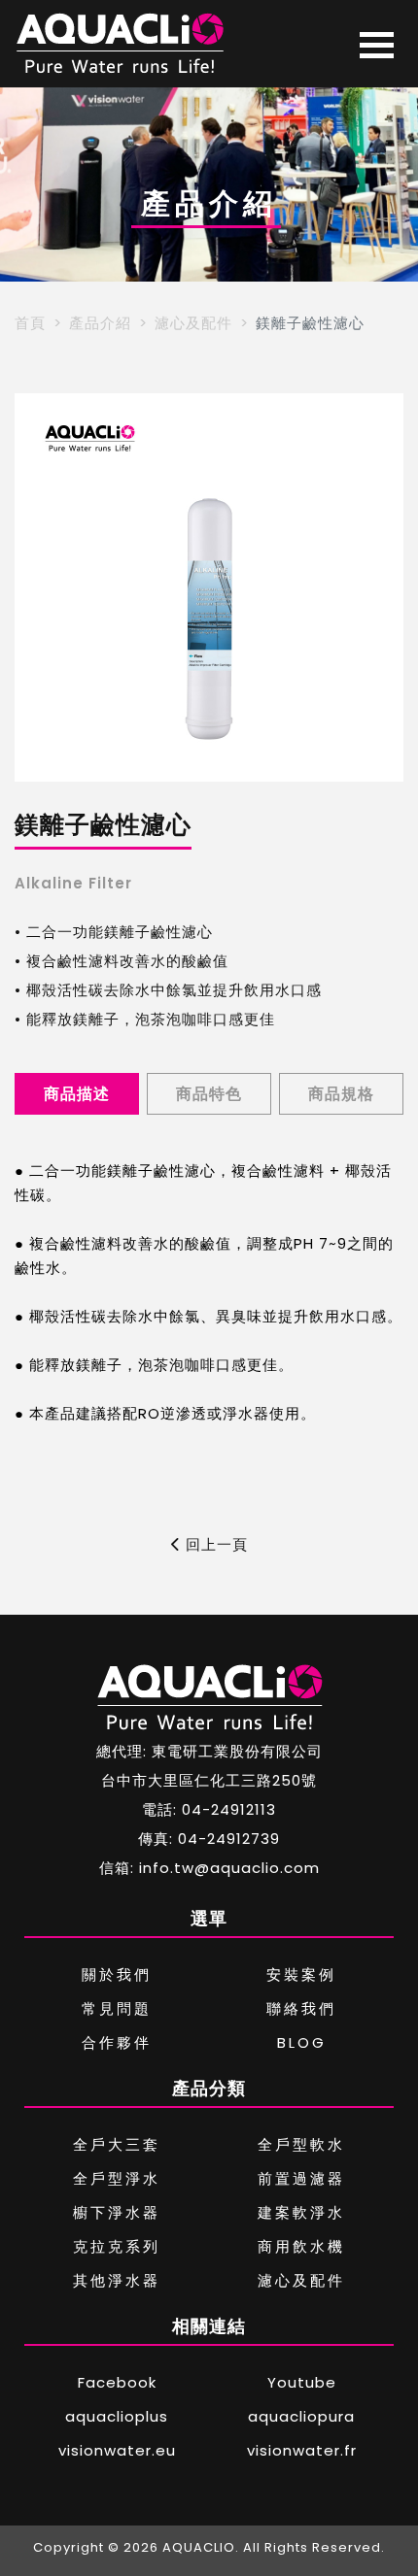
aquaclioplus (117, 2416)
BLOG (302, 2042)
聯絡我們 (301, 2008)
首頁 (30, 323)
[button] (37, 587)
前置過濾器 (301, 2178)
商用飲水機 (301, 2246)
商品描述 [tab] (77, 1094)
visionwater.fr (302, 2450)
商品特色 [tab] (209, 1094)
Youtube (302, 2382)
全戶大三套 (117, 2144)
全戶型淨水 (117, 2178)
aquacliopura (301, 2416)
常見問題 (117, 2008)
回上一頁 (214, 1544)
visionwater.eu (117, 2450)
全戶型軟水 (301, 2144)
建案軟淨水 (301, 2212)
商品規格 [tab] (341, 1094)
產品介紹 (100, 323)
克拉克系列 (117, 2246)
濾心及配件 (193, 323)
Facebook (117, 2382)
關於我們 (117, 1974)
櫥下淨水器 (117, 2212)
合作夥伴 (117, 2042)
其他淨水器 (117, 2280)
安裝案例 (301, 1974)
